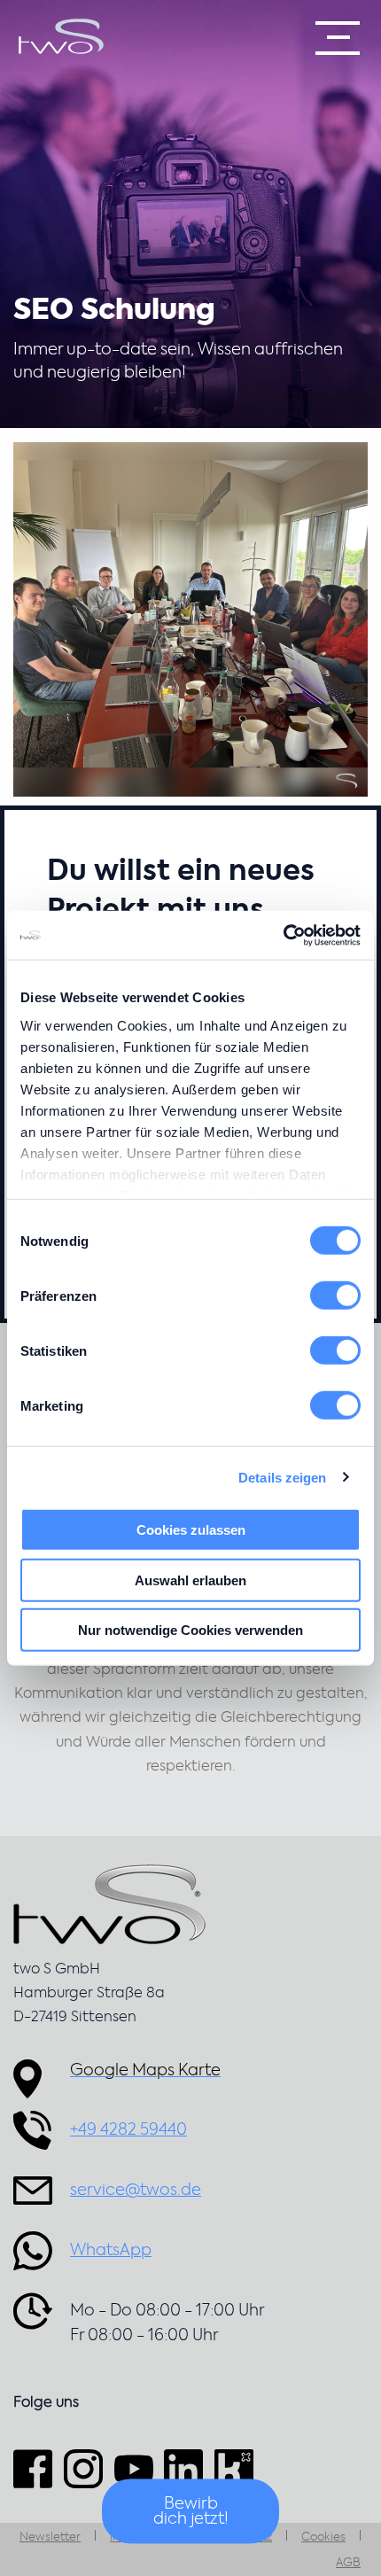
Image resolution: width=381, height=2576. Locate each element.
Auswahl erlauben (190, 1580)
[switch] (335, 1296)
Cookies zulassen (191, 1530)
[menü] (338, 38)
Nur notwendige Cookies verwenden (190, 1630)
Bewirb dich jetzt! (191, 2512)
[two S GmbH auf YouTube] (133, 2469)
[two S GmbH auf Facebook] (35, 2469)
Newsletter (50, 2537)
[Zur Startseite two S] (61, 36)
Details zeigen (282, 1477)
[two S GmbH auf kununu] (234, 2469)
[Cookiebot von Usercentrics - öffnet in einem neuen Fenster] (283, 935)
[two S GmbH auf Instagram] (83, 2469)
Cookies (323, 2537)
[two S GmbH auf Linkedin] (184, 2469)
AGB (348, 2563)
